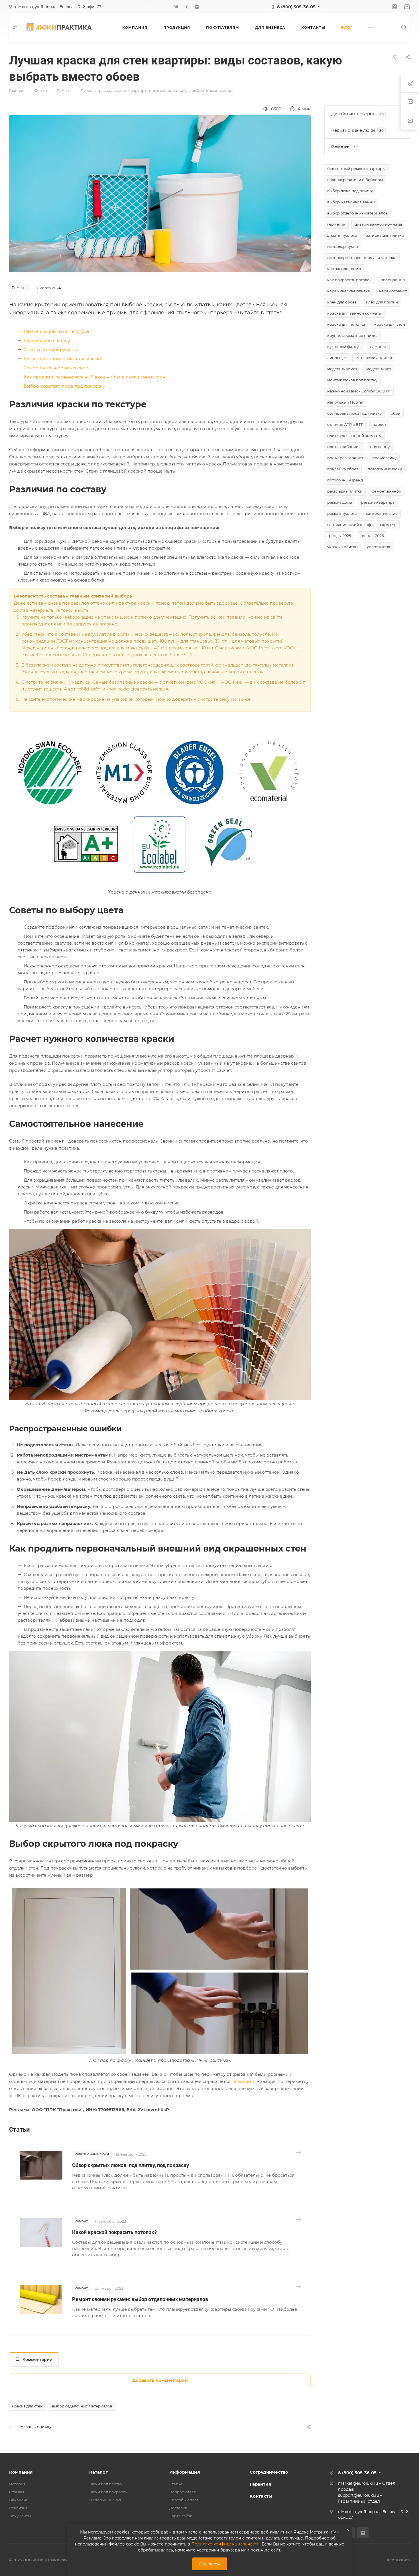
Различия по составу (47, 340)
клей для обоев (342, 302)
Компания (21, 2472)
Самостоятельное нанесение (56, 368)
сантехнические (382, 513)
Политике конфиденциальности (225, 2544)
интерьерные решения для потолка (362, 258)
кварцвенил (393, 280)
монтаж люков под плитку (352, 380)
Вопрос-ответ (182, 2492)
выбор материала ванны (351, 202)
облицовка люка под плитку (354, 413)
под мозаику (384, 458)
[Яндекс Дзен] (197, 7)
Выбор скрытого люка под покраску (64, 386)
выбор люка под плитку (350, 191)
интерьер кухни (343, 246)
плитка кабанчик (344, 447)
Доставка (178, 2508)
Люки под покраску (108, 2492)
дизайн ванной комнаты (378, 224)
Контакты (261, 2496)
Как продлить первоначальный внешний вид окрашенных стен (94, 377)
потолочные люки (385, 469)
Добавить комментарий (160, 2380)
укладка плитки (342, 547)
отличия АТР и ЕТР (345, 424)
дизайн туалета (342, 235)
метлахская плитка (374, 358)
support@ (348, 2495)
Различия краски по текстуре (56, 331)
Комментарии (37, 2360)
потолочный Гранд (345, 480)
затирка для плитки (385, 235)
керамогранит (393, 291)
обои (396, 413)
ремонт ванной (387, 491)
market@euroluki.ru (358, 2483)
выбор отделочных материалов (82, 2406)
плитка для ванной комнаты (354, 436)
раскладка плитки (345, 491)
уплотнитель (379, 547)
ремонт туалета (342, 513)
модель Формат (342, 369)
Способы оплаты (185, 2500)
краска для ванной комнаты (354, 313)
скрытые (388, 524)
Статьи (176, 2484)
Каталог (98, 2472)
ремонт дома (340, 502)
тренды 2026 (372, 536)
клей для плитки (382, 302)
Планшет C (244, 2081)
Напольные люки (106, 2500)
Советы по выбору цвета (51, 350)
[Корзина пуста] (407, 7)
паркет (379, 424)
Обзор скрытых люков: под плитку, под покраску (131, 2165)
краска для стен (27, 2406)
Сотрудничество (269, 2472)
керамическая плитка (349, 291)
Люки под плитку (106, 2484)
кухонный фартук (344, 347)
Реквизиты (20, 2508)
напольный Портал (346, 402)
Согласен (210, 2564)
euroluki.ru (368, 2495)
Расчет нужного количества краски (63, 359)
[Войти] (394, 7)
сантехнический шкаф (349, 524)
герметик (336, 224)
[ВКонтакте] (176, 7)
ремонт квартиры (378, 502)
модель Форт (379, 369)
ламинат (378, 347)
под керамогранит (345, 458)
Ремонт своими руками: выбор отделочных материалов (140, 2299)
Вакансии (19, 2500)
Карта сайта (181, 2516)
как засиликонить (345, 269)
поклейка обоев (343, 469)
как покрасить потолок (349, 280)
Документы (20, 2516)
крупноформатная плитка (352, 335)
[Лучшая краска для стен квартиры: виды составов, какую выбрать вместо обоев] (160, 193)
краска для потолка (346, 324)
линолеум (337, 358)
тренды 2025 (339, 536)
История (17, 2484)
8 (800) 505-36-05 (296, 7)
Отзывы (17, 2492)
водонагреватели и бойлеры (355, 180)
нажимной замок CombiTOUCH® (359, 391)
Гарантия (260, 2484)
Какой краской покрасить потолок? (114, 2232)
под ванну (380, 447)
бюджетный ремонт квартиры (356, 169)
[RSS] (394, 57)
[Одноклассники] (187, 7)
